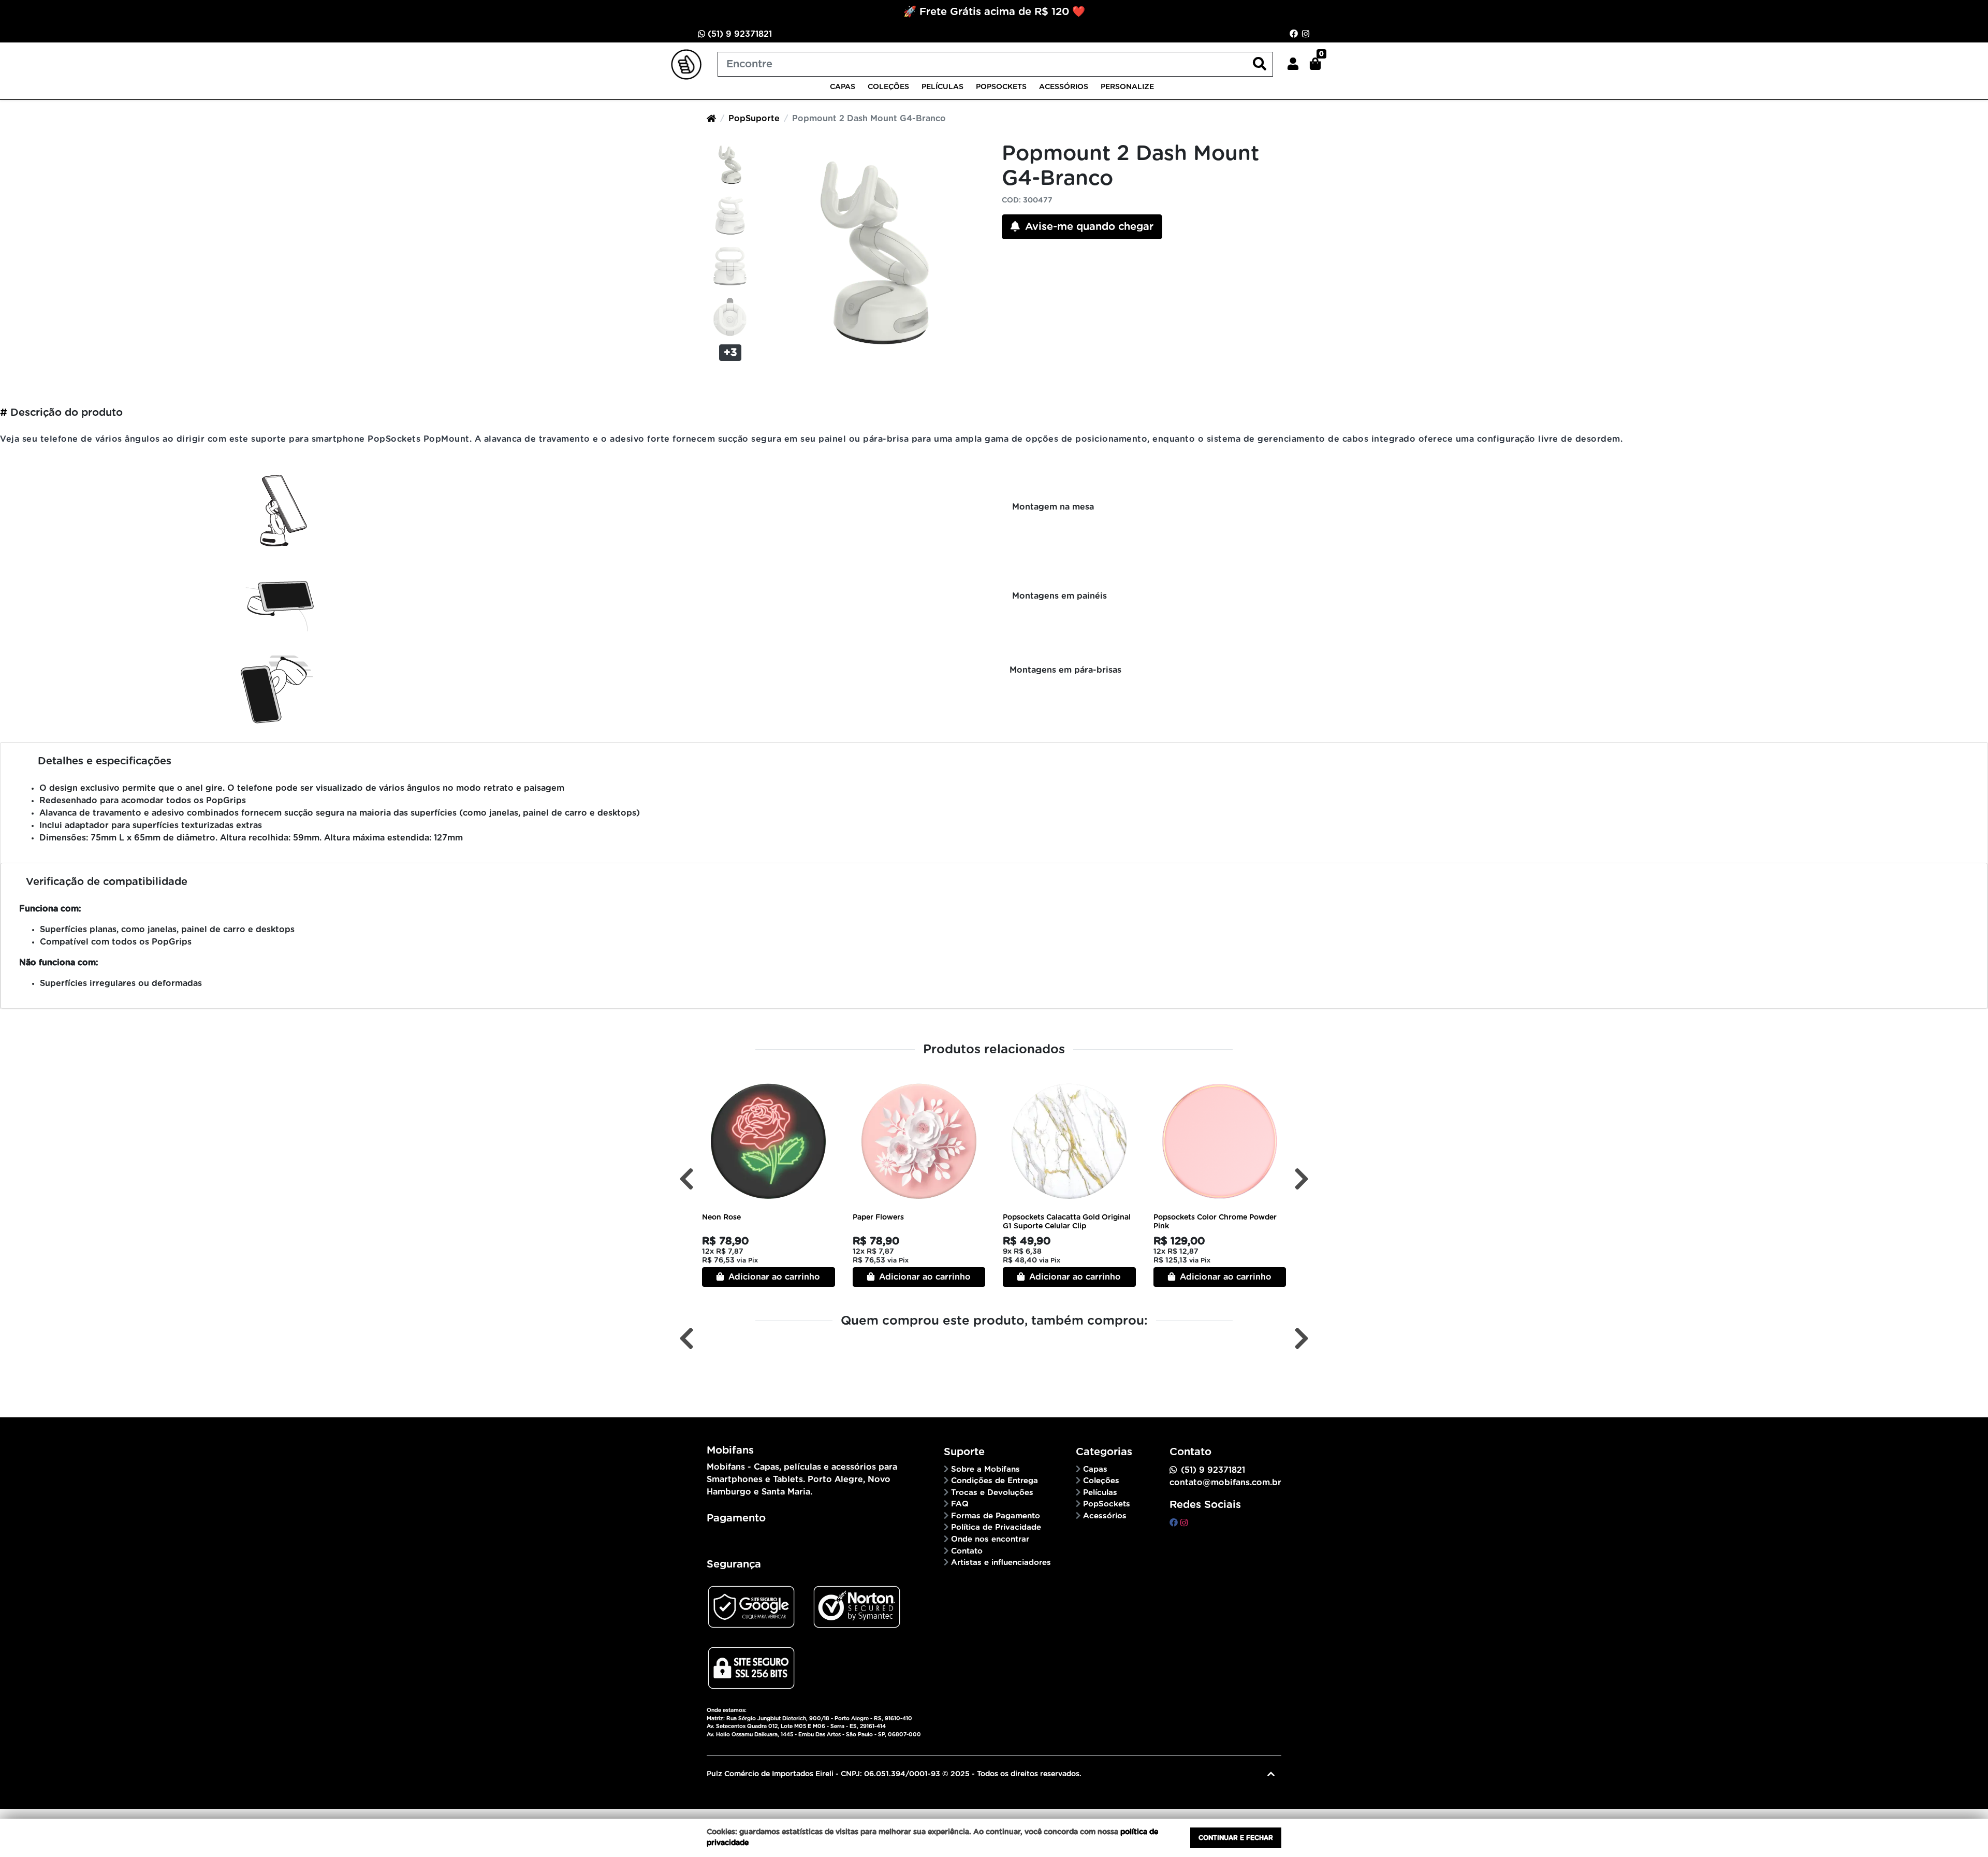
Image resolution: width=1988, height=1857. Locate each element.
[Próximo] (1302, 1179)
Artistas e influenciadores (1001, 1563)
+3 (730, 353)
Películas (942, 87)
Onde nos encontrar (990, 1539)
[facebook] (1175, 1523)
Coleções (888, 87)
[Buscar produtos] (1260, 64)
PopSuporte (754, 119)
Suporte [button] (964, 1452)
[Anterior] (686, 1179)
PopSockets (1001, 87)
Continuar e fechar (1236, 1838)
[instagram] (1184, 1523)
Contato (967, 1551)
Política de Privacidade (996, 1527)
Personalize (1127, 87)
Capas (843, 87)
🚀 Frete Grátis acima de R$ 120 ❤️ (994, 12)
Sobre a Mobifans (985, 1469)
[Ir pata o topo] (1271, 1774)
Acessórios (1064, 87)
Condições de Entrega (995, 1481)
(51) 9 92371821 (739, 34)
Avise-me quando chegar (1088, 227)
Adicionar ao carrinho (773, 1277)
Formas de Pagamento (996, 1516)
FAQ (960, 1504)
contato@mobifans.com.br (1225, 1483)
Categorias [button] (1104, 1452)
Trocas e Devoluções (992, 1493)
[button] (1293, 64)
